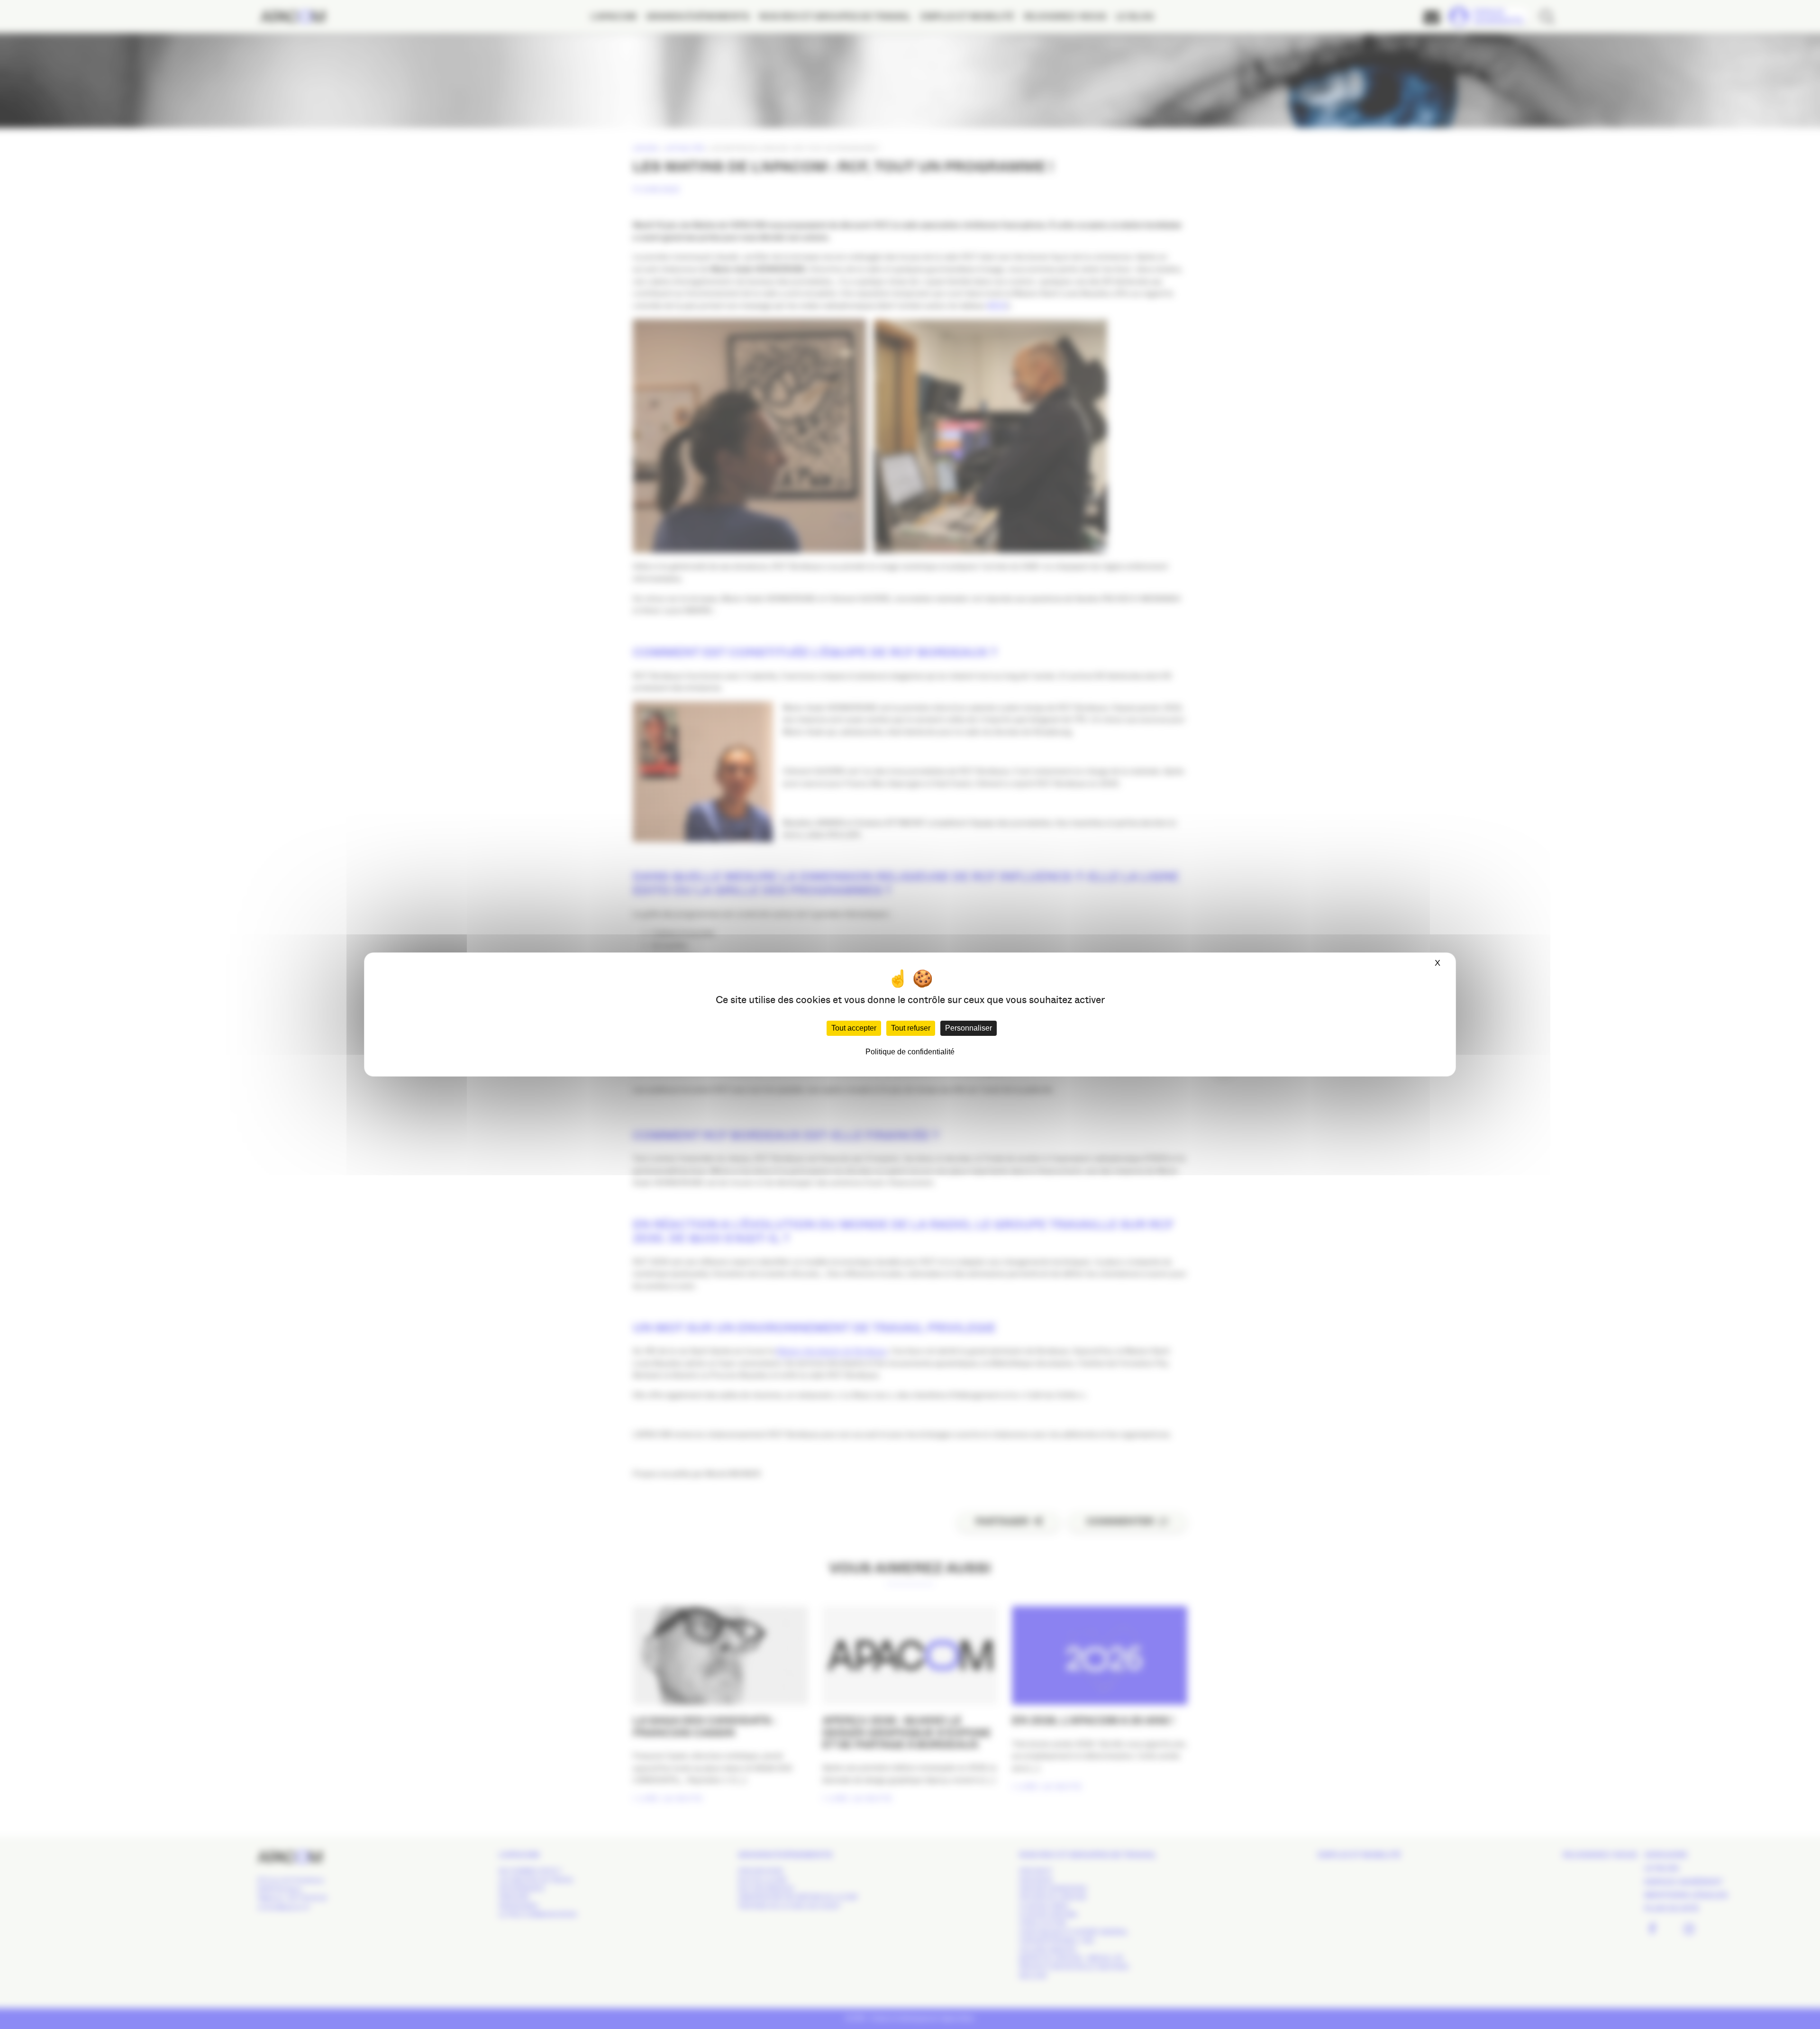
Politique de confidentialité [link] (910, 1052)
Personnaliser (969, 1028)
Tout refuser (911, 1028)
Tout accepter (854, 1028)
